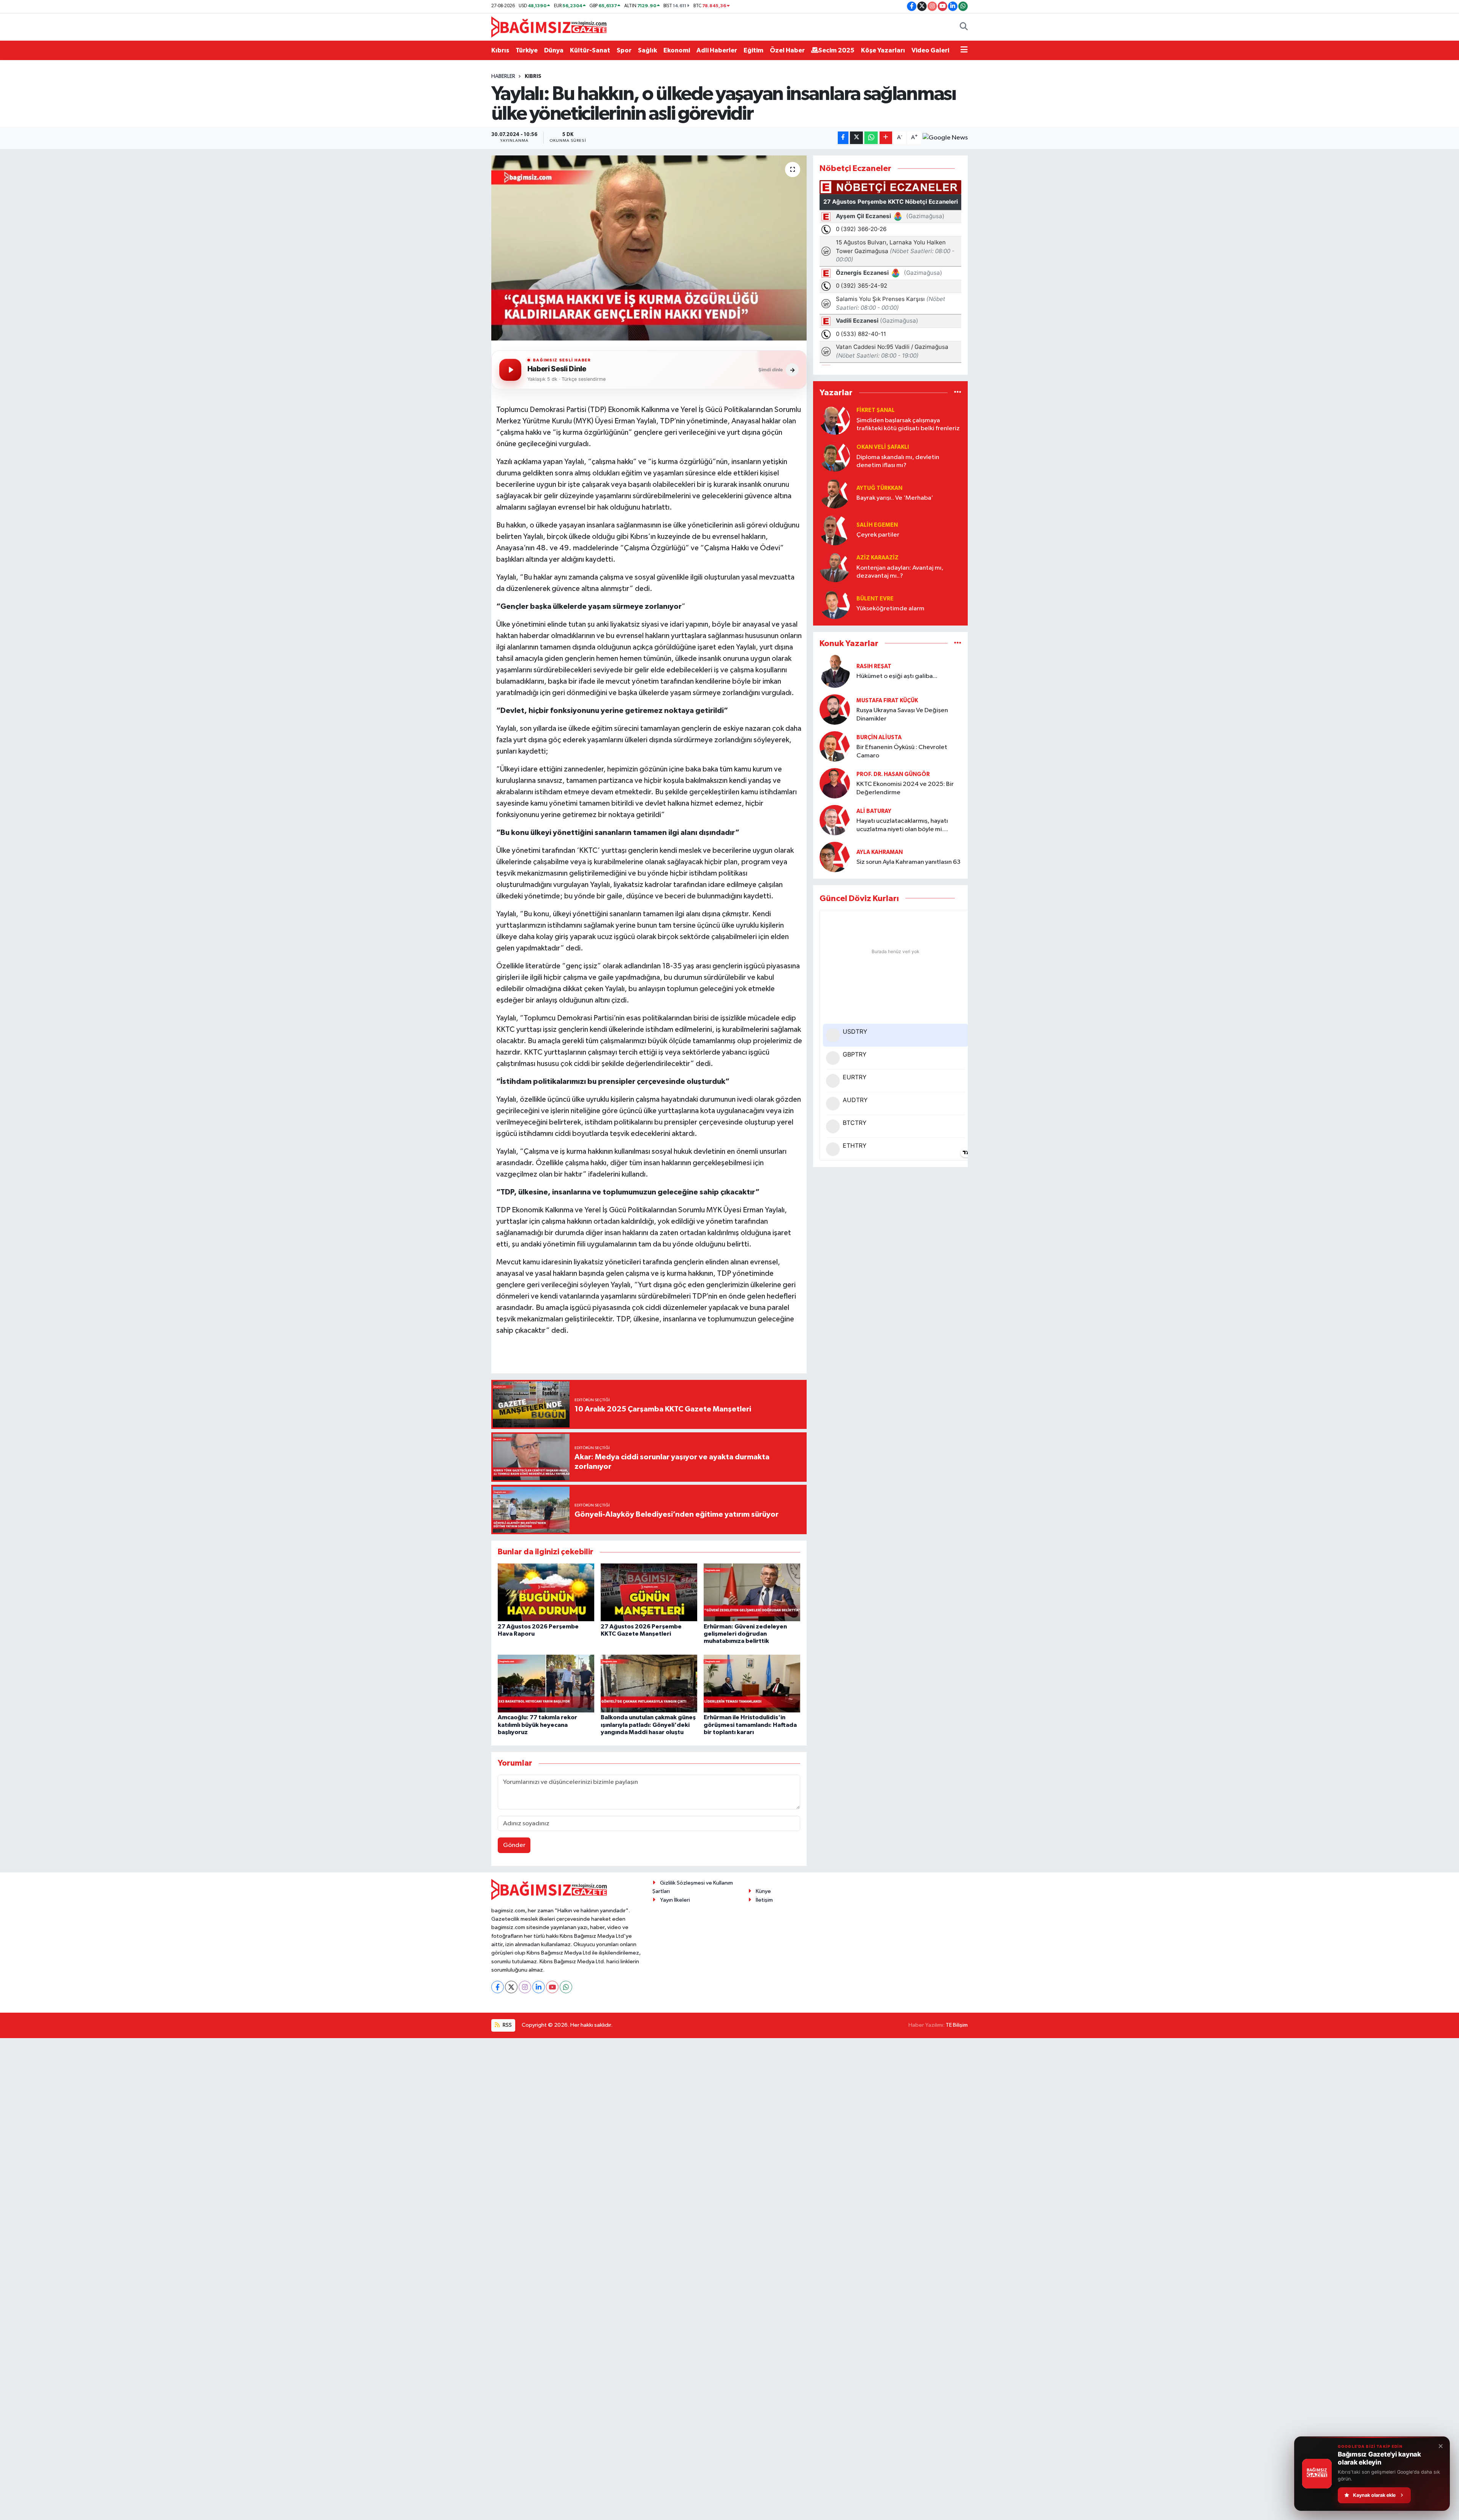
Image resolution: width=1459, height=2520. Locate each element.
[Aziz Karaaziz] (835, 567)
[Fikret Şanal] (835, 419)
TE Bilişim (957, 2025)
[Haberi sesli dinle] (510, 370)
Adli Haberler (717, 50)
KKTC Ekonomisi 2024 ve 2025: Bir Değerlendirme (905, 788)
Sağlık (647, 50)
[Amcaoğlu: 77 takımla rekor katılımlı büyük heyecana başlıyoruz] (546, 1683)
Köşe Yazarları (883, 50)
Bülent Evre (875, 599)
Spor (624, 50)
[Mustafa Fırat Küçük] (835, 709)
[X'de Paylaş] (856, 138)
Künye (763, 1891)
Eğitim (753, 50)
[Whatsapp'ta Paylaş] (871, 138)
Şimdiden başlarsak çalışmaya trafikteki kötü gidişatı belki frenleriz (908, 424)
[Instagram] (525, 1987)
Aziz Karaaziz (877, 558)
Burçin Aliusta (879, 737)
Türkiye (527, 50)
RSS (507, 2025)
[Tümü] (958, 393)
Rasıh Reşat (874, 666)
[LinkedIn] (539, 1987)
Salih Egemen (877, 525)
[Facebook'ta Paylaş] (843, 138)
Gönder (514, 1845)
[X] (511, 1987)
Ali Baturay (874, 811)
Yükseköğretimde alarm (890, 609)
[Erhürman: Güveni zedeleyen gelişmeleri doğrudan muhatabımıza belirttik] (752, 1592)
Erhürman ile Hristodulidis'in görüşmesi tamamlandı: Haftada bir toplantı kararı (750, 1725)
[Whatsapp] (566, 1987)
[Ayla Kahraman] (835, 857)
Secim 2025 (836, 50)
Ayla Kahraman (880, 852)
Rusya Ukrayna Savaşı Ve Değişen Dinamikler (902, 714)
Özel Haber (787, 50)
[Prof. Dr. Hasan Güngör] (835, 783)
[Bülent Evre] (835, 604)
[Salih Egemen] (835, 530)
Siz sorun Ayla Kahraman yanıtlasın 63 (908, 862)
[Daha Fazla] (886, 138)
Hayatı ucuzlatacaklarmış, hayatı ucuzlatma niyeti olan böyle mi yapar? (902, 826)
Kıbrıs (500, 50)
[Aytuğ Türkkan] (835, 493)
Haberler (503, 76)
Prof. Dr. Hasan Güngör (893, 774)
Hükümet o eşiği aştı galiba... (897, 676)
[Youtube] (552, 1987)
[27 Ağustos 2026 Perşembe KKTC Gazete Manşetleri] (649, 1592)
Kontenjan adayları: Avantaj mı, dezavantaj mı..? (900, 572)
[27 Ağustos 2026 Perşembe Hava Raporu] (546, 1592)
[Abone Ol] (945, 138)
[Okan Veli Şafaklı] (835, 456)
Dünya (554, 50)
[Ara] (964, 27)
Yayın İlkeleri (675, 1900)
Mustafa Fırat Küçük (887, 701)
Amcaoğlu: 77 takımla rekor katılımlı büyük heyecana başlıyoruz (537, 1725)
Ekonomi (677, 50)
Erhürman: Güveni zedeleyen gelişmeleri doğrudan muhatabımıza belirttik (745, 1634)
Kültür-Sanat (590, 50)
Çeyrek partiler (878, 535)
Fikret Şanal (876, 410)
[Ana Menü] (964, 51)
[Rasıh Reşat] (835, 671)
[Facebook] (498, 1987)
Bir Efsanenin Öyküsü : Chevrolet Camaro (902, 751)
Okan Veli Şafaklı (883, 447)
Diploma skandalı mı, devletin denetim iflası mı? (898, 461)
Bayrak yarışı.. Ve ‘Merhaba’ (895, 498)
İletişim (764, 1900)
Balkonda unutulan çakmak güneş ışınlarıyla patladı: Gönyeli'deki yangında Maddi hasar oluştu (648, 1725)
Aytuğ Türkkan (879, 488)
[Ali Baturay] (835, 820)
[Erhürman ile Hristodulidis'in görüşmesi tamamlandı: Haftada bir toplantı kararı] (752, 1683)
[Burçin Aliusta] (835, 746)
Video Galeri (930, 50)
